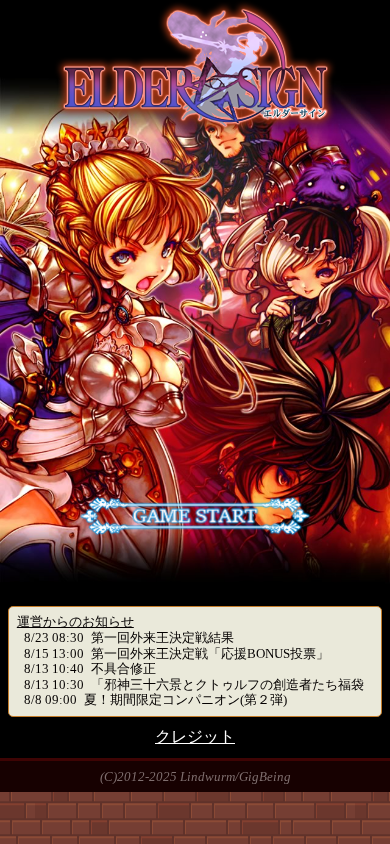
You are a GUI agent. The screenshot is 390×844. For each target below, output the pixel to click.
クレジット (195, 736)
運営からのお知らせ (75, 621)
